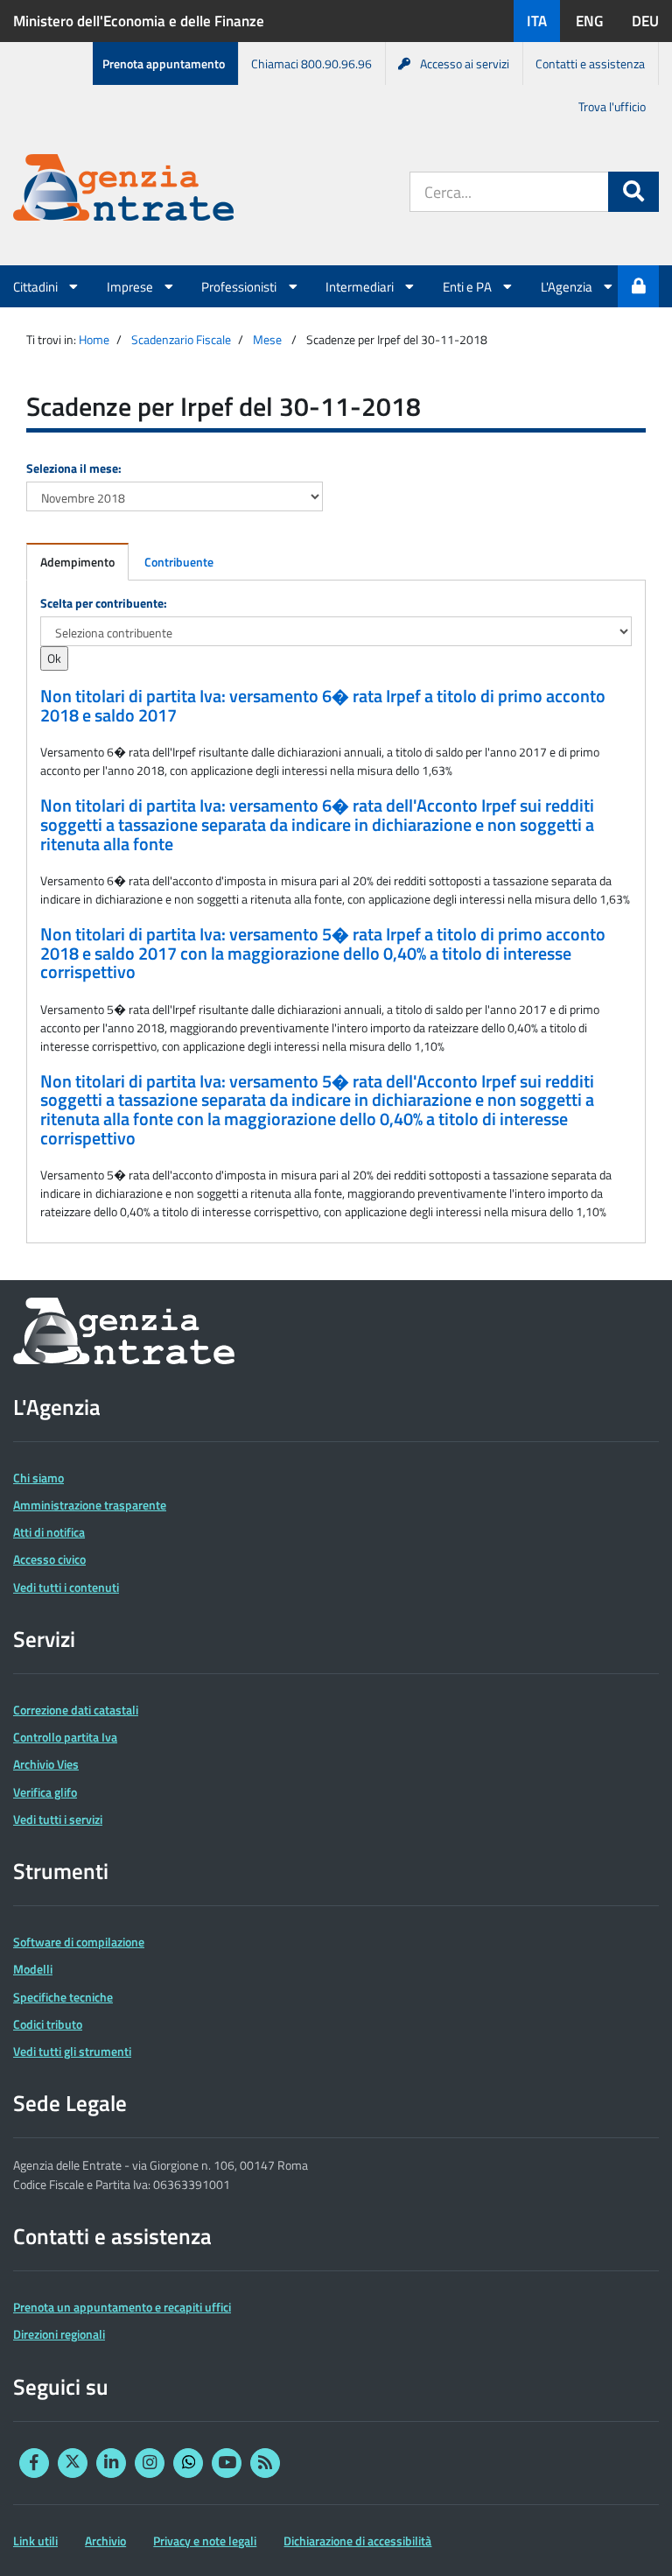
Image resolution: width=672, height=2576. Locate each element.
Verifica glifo (45, 1792)
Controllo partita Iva (65, 1737)
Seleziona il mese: (74, 468)
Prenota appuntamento (164, 63)
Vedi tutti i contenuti (66, 1587)
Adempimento (77, 562)
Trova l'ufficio (612, 106)
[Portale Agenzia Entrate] (123, 190)
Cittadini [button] (37, 286)
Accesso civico (49, 1559)
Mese (267, 339)
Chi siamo (38, 1478)
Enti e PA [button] (469, 286)
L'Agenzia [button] (568, 286)
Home (94, 339)
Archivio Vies (46, 1764)
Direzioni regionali (59, 2334)
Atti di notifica (49, 1532)
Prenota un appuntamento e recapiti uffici (122, 2307)
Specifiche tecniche (63, 1997)
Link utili (35, 2541)
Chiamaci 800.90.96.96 (311, 63)
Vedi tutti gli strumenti (72, 2051)
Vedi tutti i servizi (58, 1819)
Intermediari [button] (361, 286)
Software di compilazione (79, 1942)
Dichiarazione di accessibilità (357, 2541)
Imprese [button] (131, 286)
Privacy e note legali (205, 2541)
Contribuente (179, 562)
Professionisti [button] (240, 286)
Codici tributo (48, 2024)
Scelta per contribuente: (104, 603)
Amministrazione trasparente (90, 1505)
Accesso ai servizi (465, 63)
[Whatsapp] (188, 2463)
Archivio (105, 2541)
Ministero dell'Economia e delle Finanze (139, 21)
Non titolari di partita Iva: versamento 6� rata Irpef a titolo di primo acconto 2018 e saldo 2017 (323, 706)
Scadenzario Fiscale (181, 339)
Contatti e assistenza (590, 63)
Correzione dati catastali (76, 1710)
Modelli (33, 1969)
